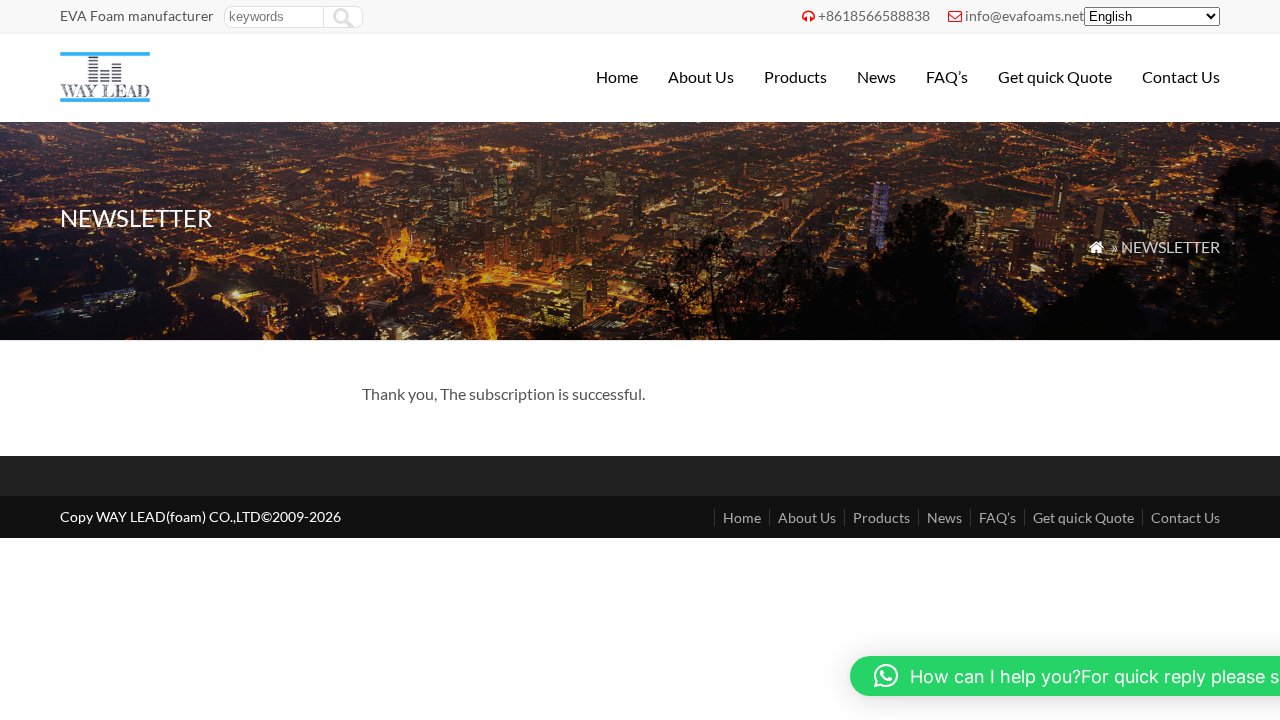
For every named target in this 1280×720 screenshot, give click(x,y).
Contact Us (1181, 76)
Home (617, 76)
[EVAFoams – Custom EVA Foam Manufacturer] (105, 95)
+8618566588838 (874, 15)
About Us (701, 76)
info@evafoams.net (1024, 15)
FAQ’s (947, 76)
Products (795, 76)
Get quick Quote (1055, 76)
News (876, 76)
